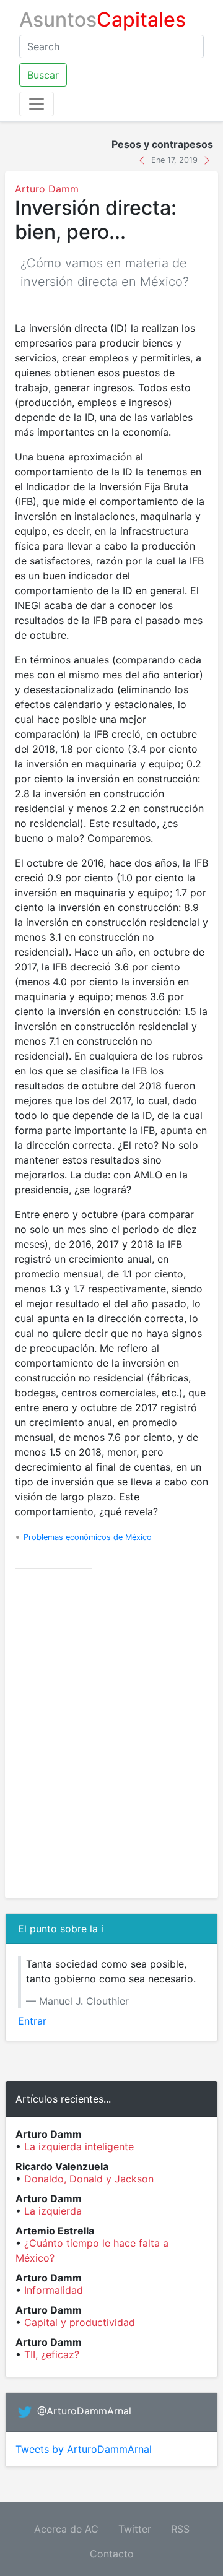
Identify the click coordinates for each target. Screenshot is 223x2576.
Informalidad (54, 2290)
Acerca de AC (66, 2529)
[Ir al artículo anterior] (143, 159)
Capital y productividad (80, 2322)
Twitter (135, 2529)
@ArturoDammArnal (84, 2411)
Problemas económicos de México (88, 1537)
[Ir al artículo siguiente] (207, 159)
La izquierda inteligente (79, 2146)
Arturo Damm (47, 189)
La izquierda (53, 2211)
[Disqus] (111, 1734)
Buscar (43, 75)
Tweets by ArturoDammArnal (84, 2449)
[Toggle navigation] (37, 104)
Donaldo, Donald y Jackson (89, 2179)
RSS (180, 2529)
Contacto (112, 2554)
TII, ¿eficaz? (52, 2354)
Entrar (32, 2021)
